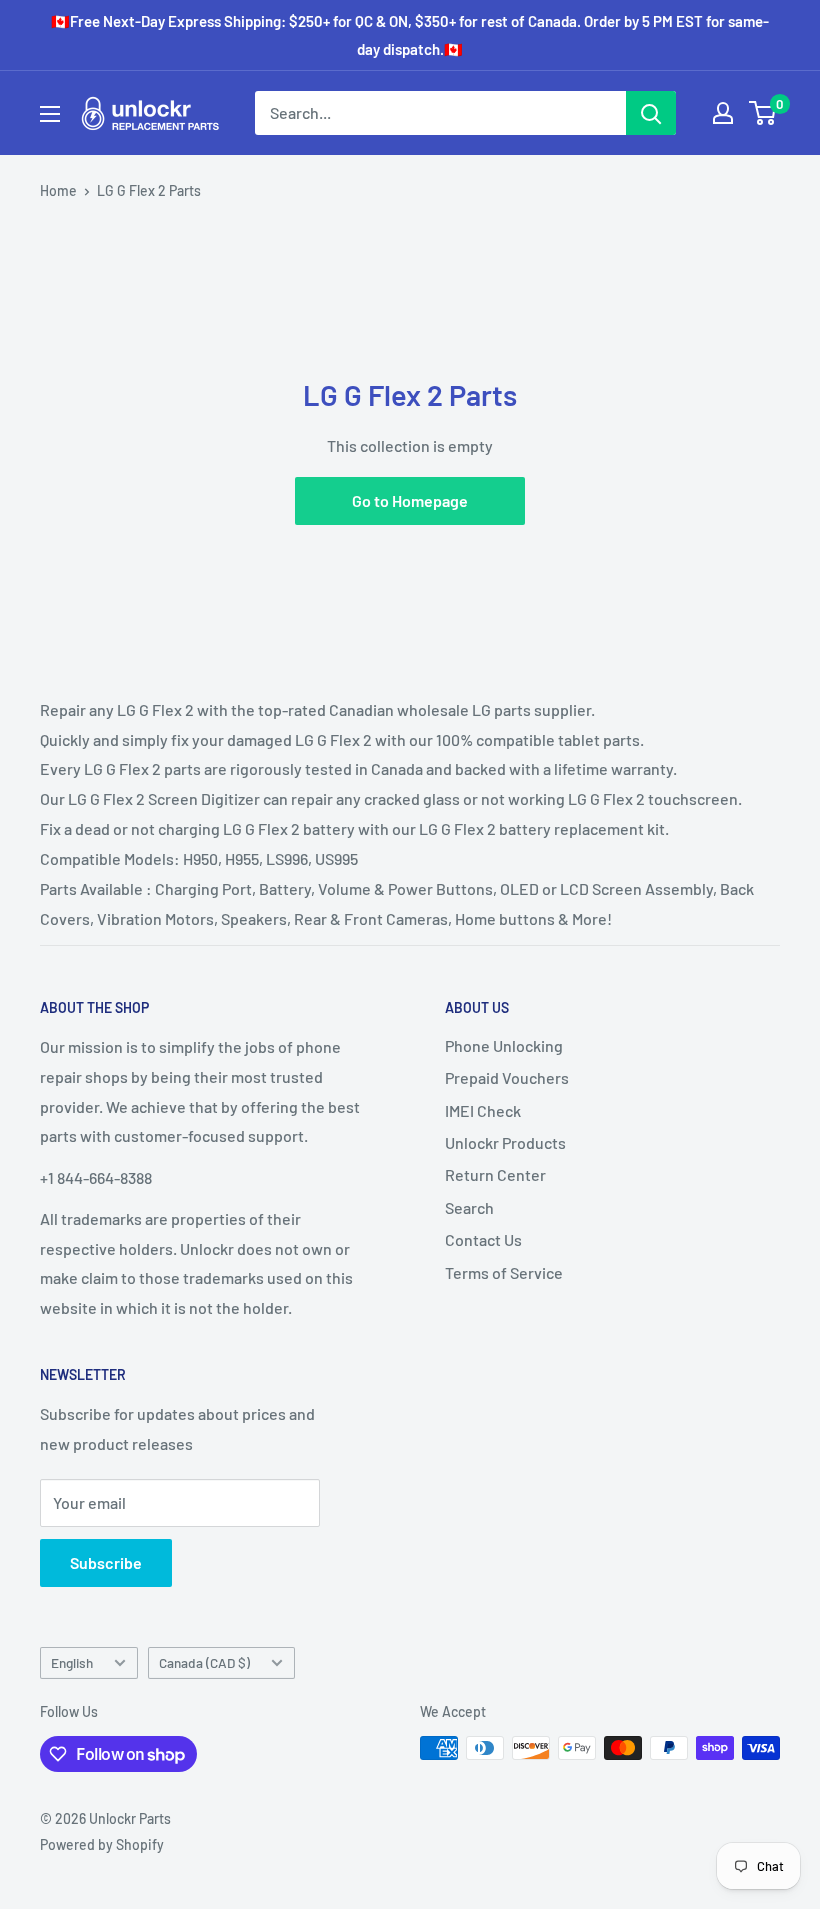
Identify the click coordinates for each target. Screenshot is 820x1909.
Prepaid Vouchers (507, 1077)
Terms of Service (504, 1272)
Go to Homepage (410, 500)
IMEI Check (483, 1110)
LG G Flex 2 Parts (149, 190)
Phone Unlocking (504, 1045)
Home (58, 190)
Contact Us (483, 1239)
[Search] (651, 113)
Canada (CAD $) (204, 1662)
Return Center (495, 1174)
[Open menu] (50, 114)
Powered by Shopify (102, 1844)
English (72, 1662)
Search (469, 1207)
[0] (763, 113)
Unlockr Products (505, 1142)
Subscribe (106, 1562)
